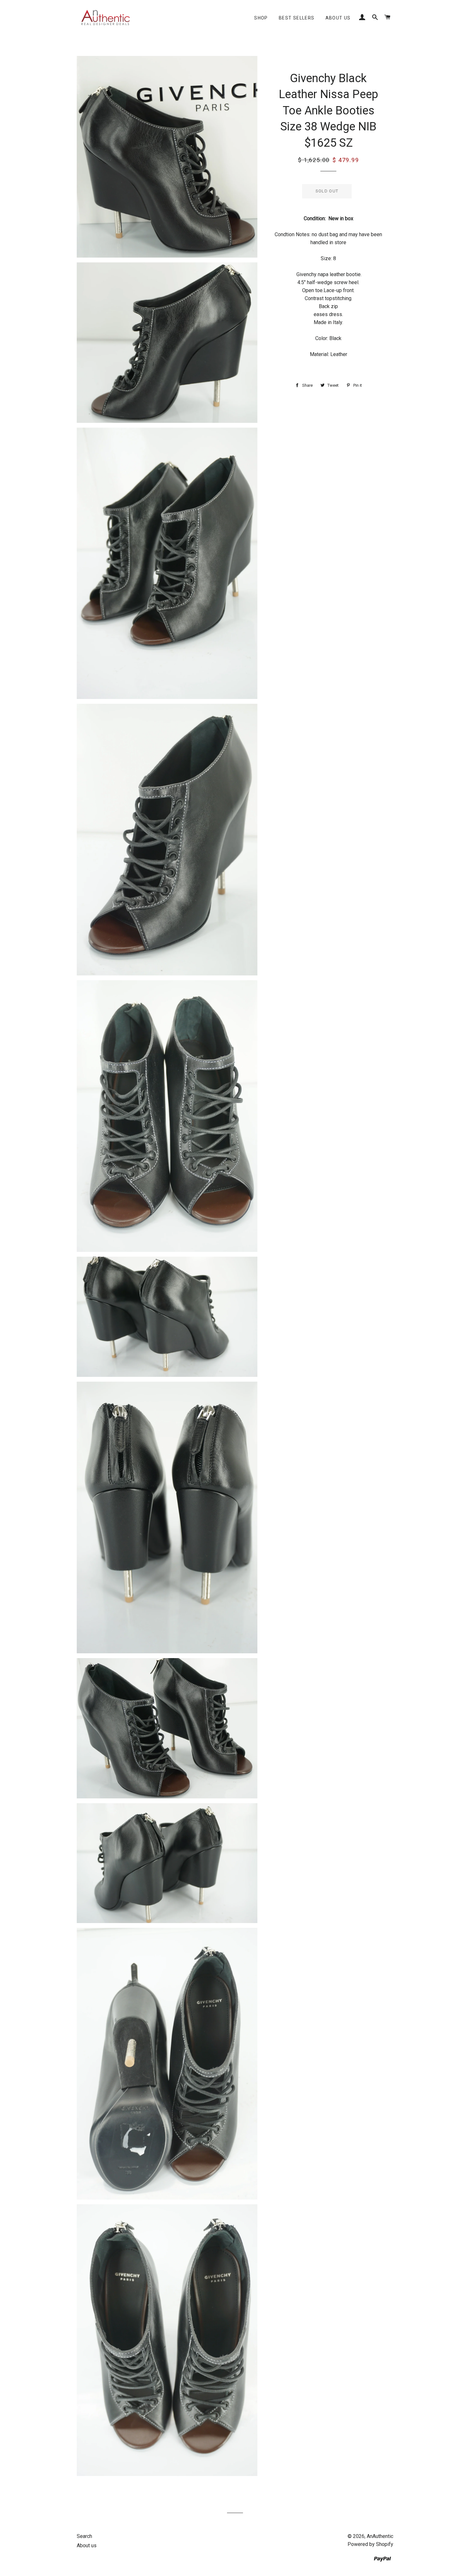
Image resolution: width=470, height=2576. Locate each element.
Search (84, 2536)
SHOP (261, 18)
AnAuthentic (380, 2536)
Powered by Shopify (370, 2544)
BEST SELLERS (297, 18)
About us (338, 18)
